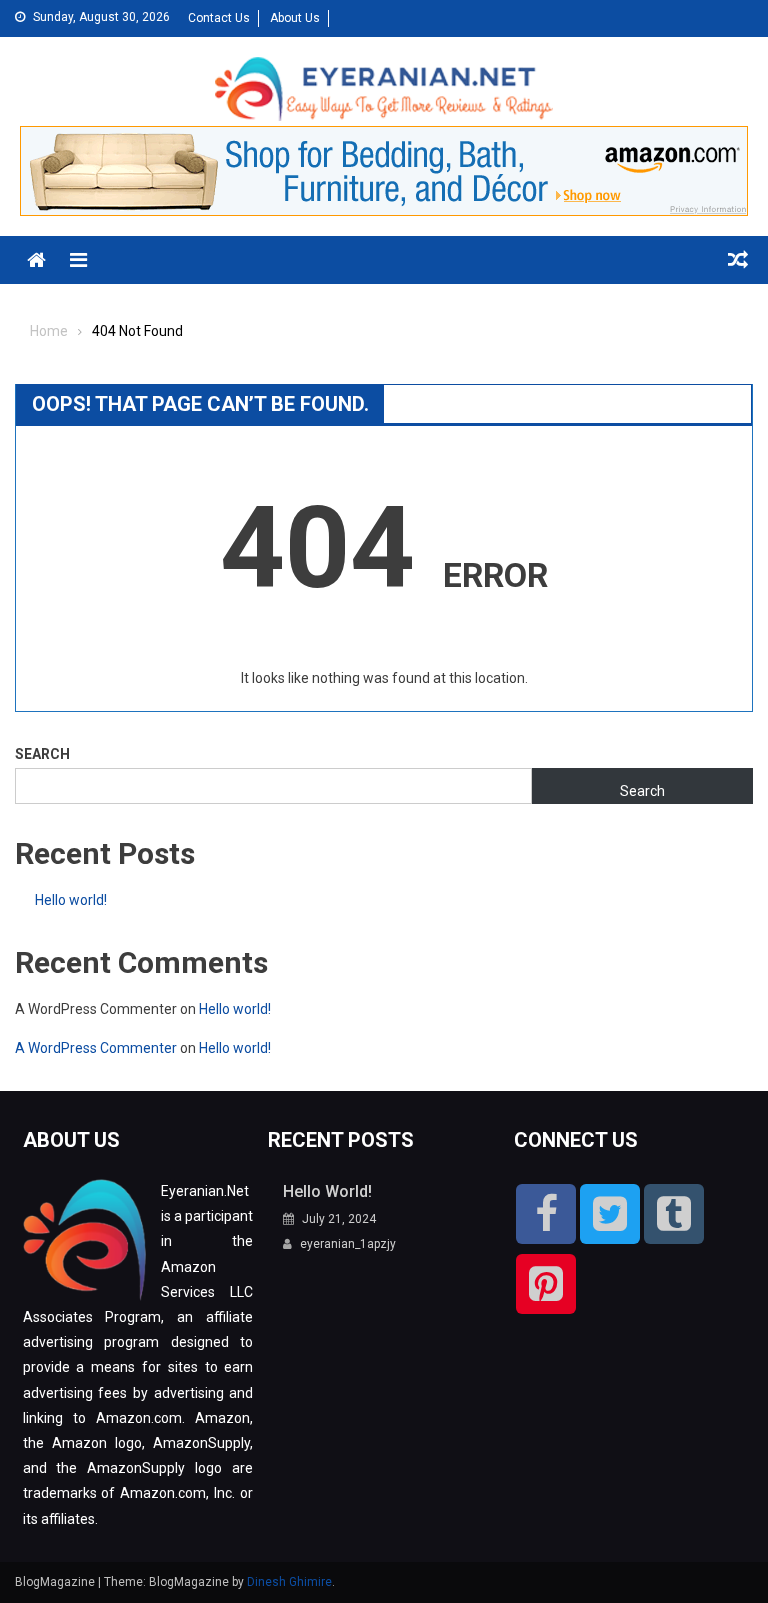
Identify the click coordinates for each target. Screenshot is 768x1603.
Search (42, 754)
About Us (295, 18)
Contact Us (219, 18)
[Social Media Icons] (546, 1214)
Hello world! (71, 900)
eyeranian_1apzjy (348, 1244)
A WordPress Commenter (96, 1048)
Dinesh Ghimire (289, 1582)
